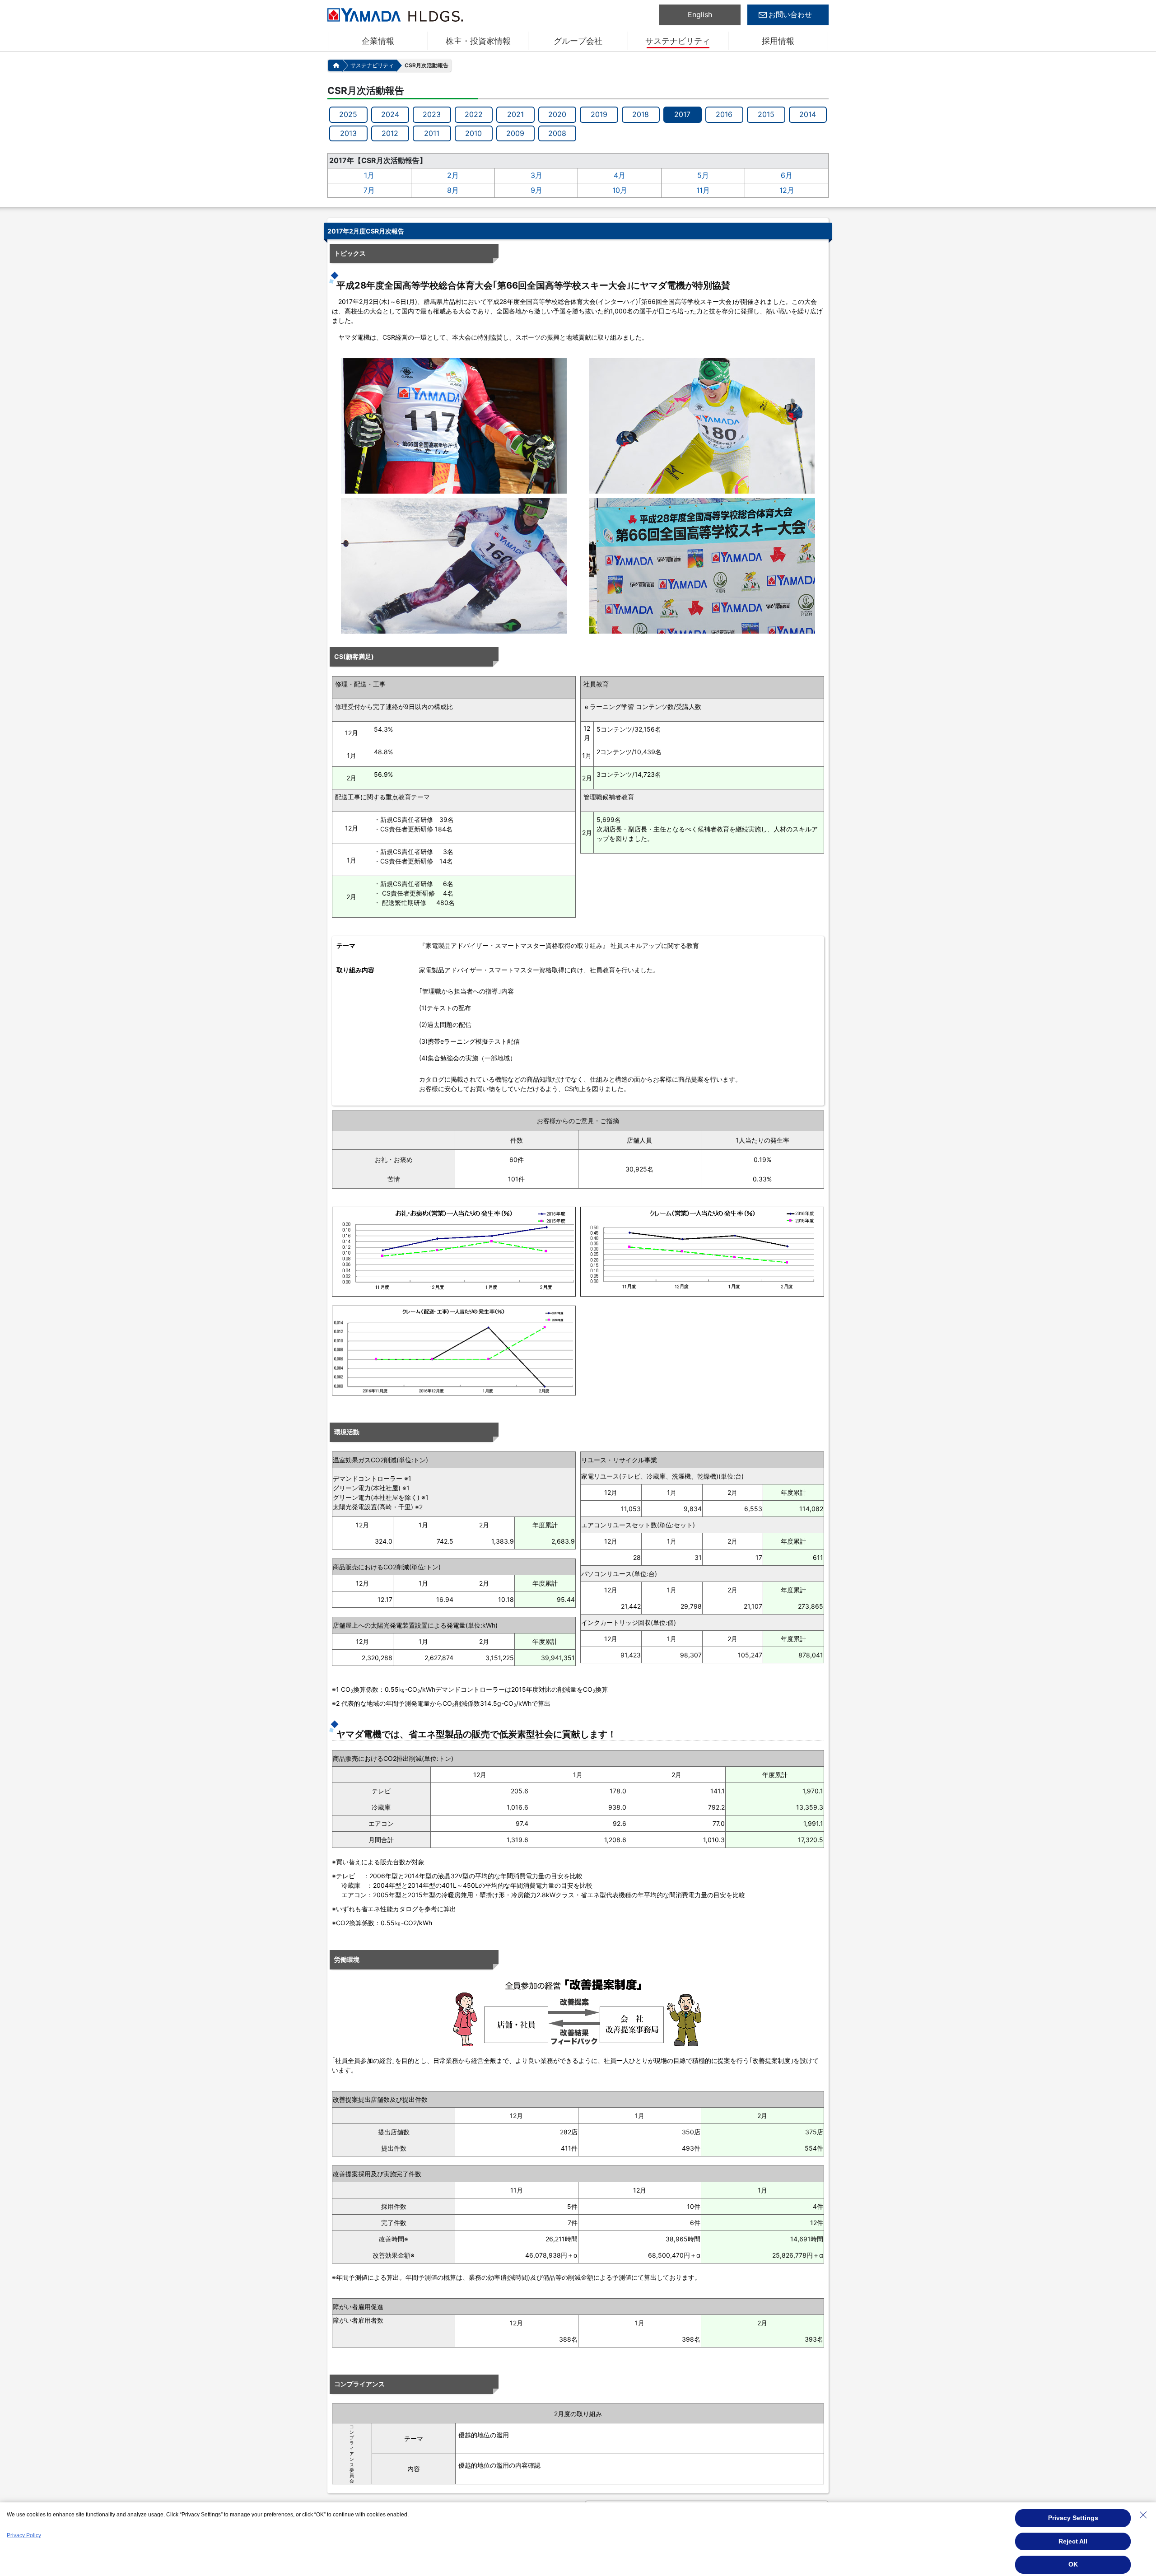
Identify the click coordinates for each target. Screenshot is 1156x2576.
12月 (787, 190)
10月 (620, 190)
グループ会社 (578, 41)
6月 (787, 175)
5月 (703, 175)
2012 (390, 133)
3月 (536, 175)
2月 (453, 175)
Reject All (1073, 2541)
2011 (432, 133)
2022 (474, 114)
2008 (557, 133)
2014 (808, 114)
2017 (682, 114)
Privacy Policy (24, 2535)
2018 (641, 114)
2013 (348, 133)
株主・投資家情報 (478, 41)
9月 (536, 190)
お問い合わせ (790, 14)
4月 (620, 175)
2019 (599, 114)
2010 (473, 133)
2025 (348, 114)
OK (1073, 2564)
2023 (432, 114)
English (700, 14)
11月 (703, 190)
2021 (515, 114)
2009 (515, 133)
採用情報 (778, 41)
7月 (369, 190)
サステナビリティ (678, 41)
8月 (453, 190)
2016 (724, 114)
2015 (766, 114)
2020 (557, 114)
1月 (369, 175)
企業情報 (378, 41)
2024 (390, 114)
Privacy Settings (1073, 2518)
